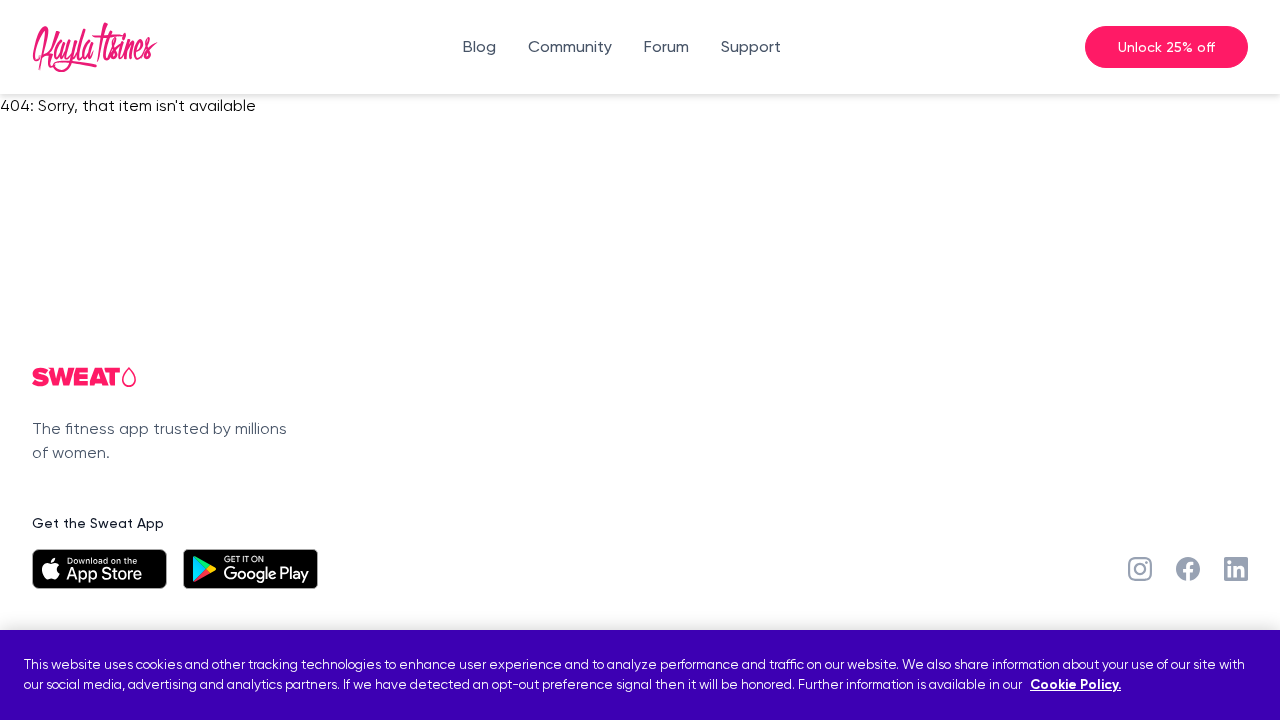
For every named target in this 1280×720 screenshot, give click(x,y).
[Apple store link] (99, 569)
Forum (666, 46)
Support (751, 46)
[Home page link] (95, 47)
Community (570, 46)
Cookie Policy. (1075, 685)
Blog (479, 46)
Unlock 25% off (1166, 46)
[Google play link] (250, 569)
